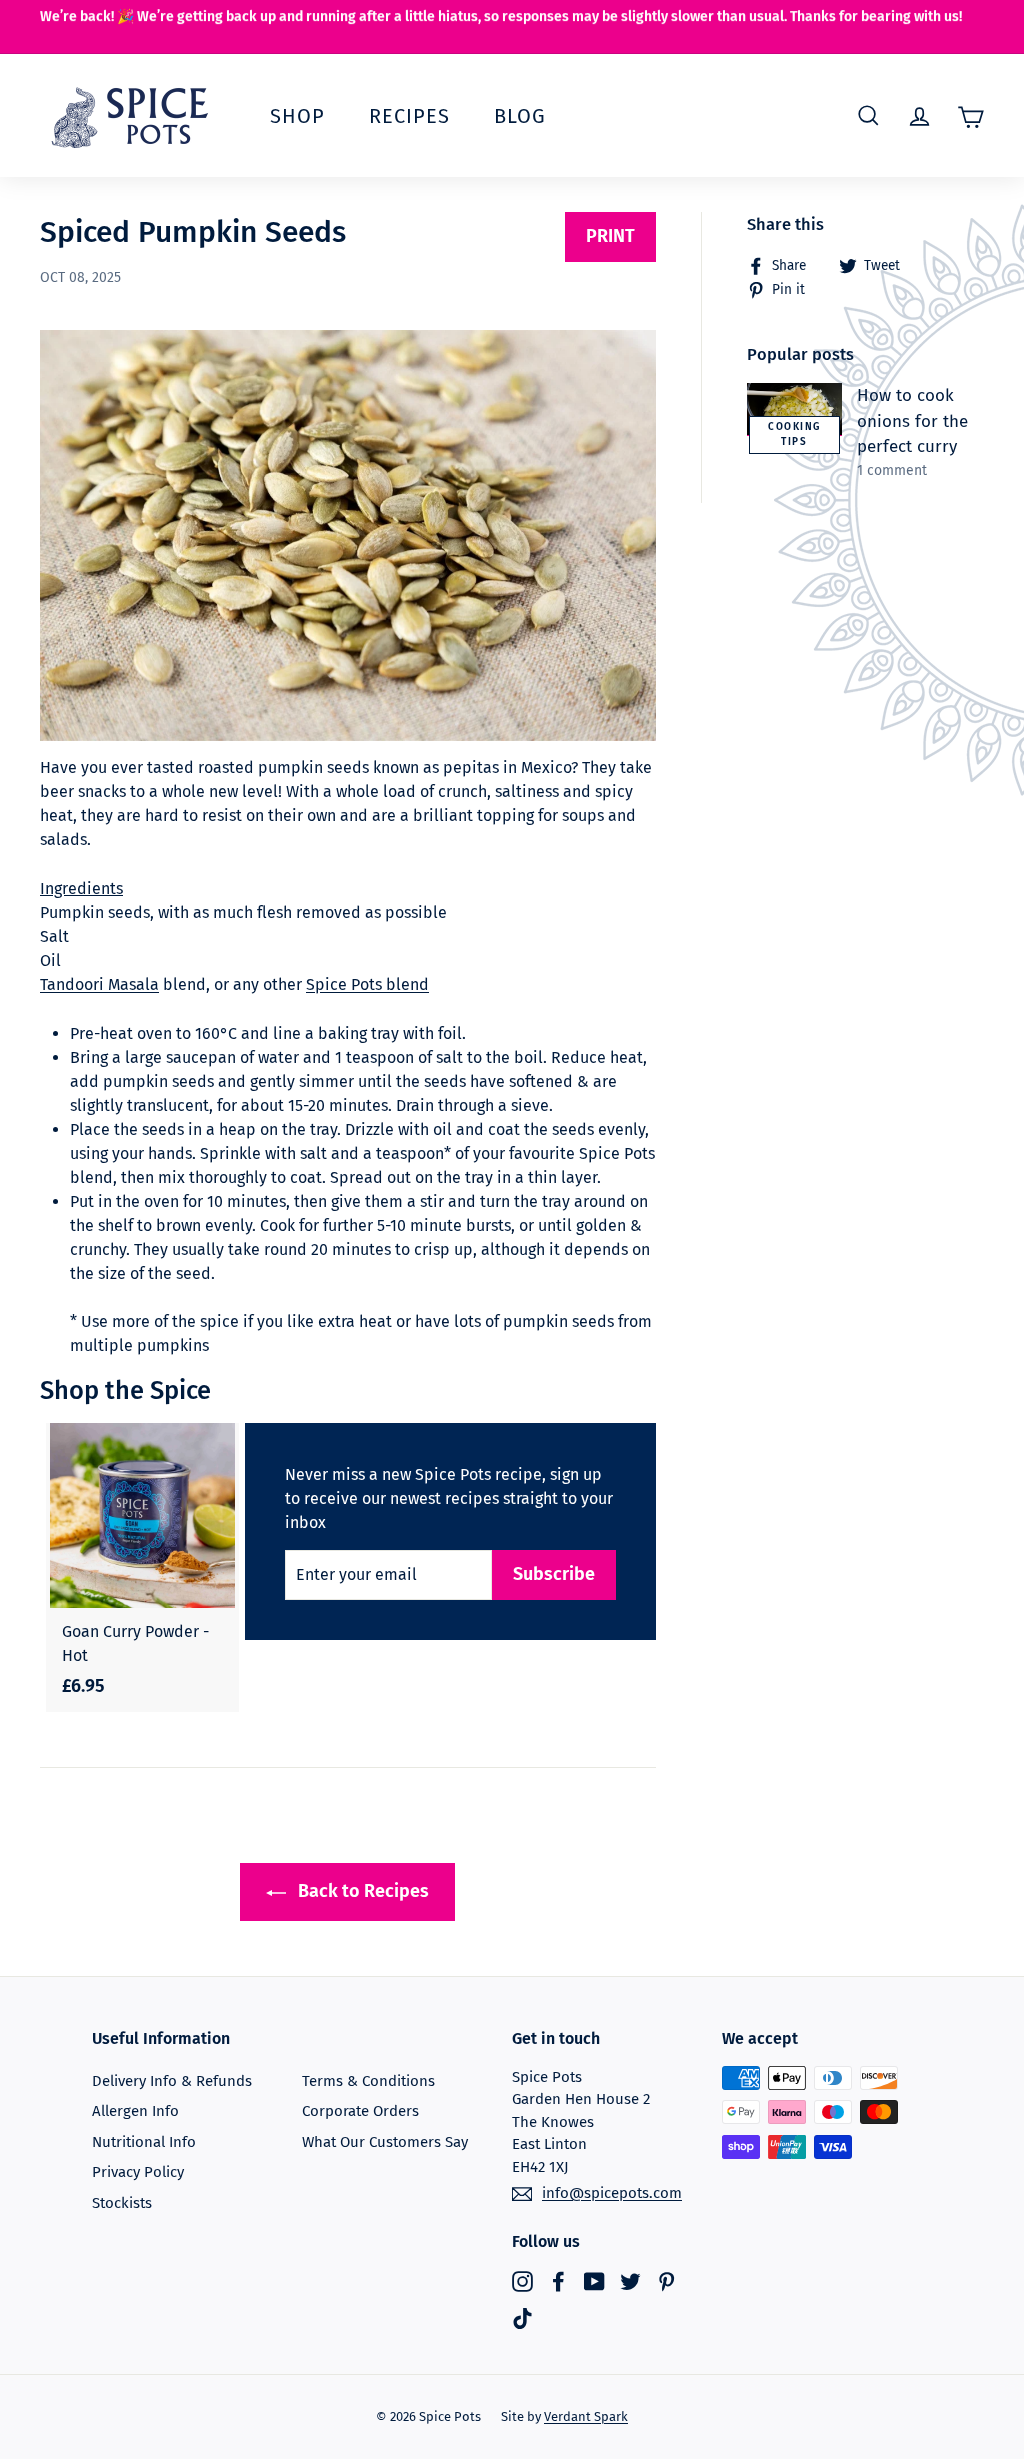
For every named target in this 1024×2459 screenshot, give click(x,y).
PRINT (610, 236)
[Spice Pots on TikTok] (522, 2318)
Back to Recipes (361, 1891)
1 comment (892, 470)
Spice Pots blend (367, 984)
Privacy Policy (138, 2172)
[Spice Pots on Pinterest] (666, 2280)
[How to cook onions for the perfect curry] (794, 409)
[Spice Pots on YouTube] (594, 2280)
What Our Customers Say (385, 2142)
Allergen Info (135, 2111)
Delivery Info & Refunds (172, 2081)
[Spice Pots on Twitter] (630, 2280)
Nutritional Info (144, 2142)
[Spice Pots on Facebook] (558, 2280)
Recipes (409, 116)
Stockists (122, 2203)
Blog (520, 116)
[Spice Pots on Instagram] (522, 2280)
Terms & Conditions (368, 2081)
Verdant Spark (586, 2416)
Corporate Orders (360, 2111)
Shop (297, 116)
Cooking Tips (794, 434)
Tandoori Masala (99, 984)
